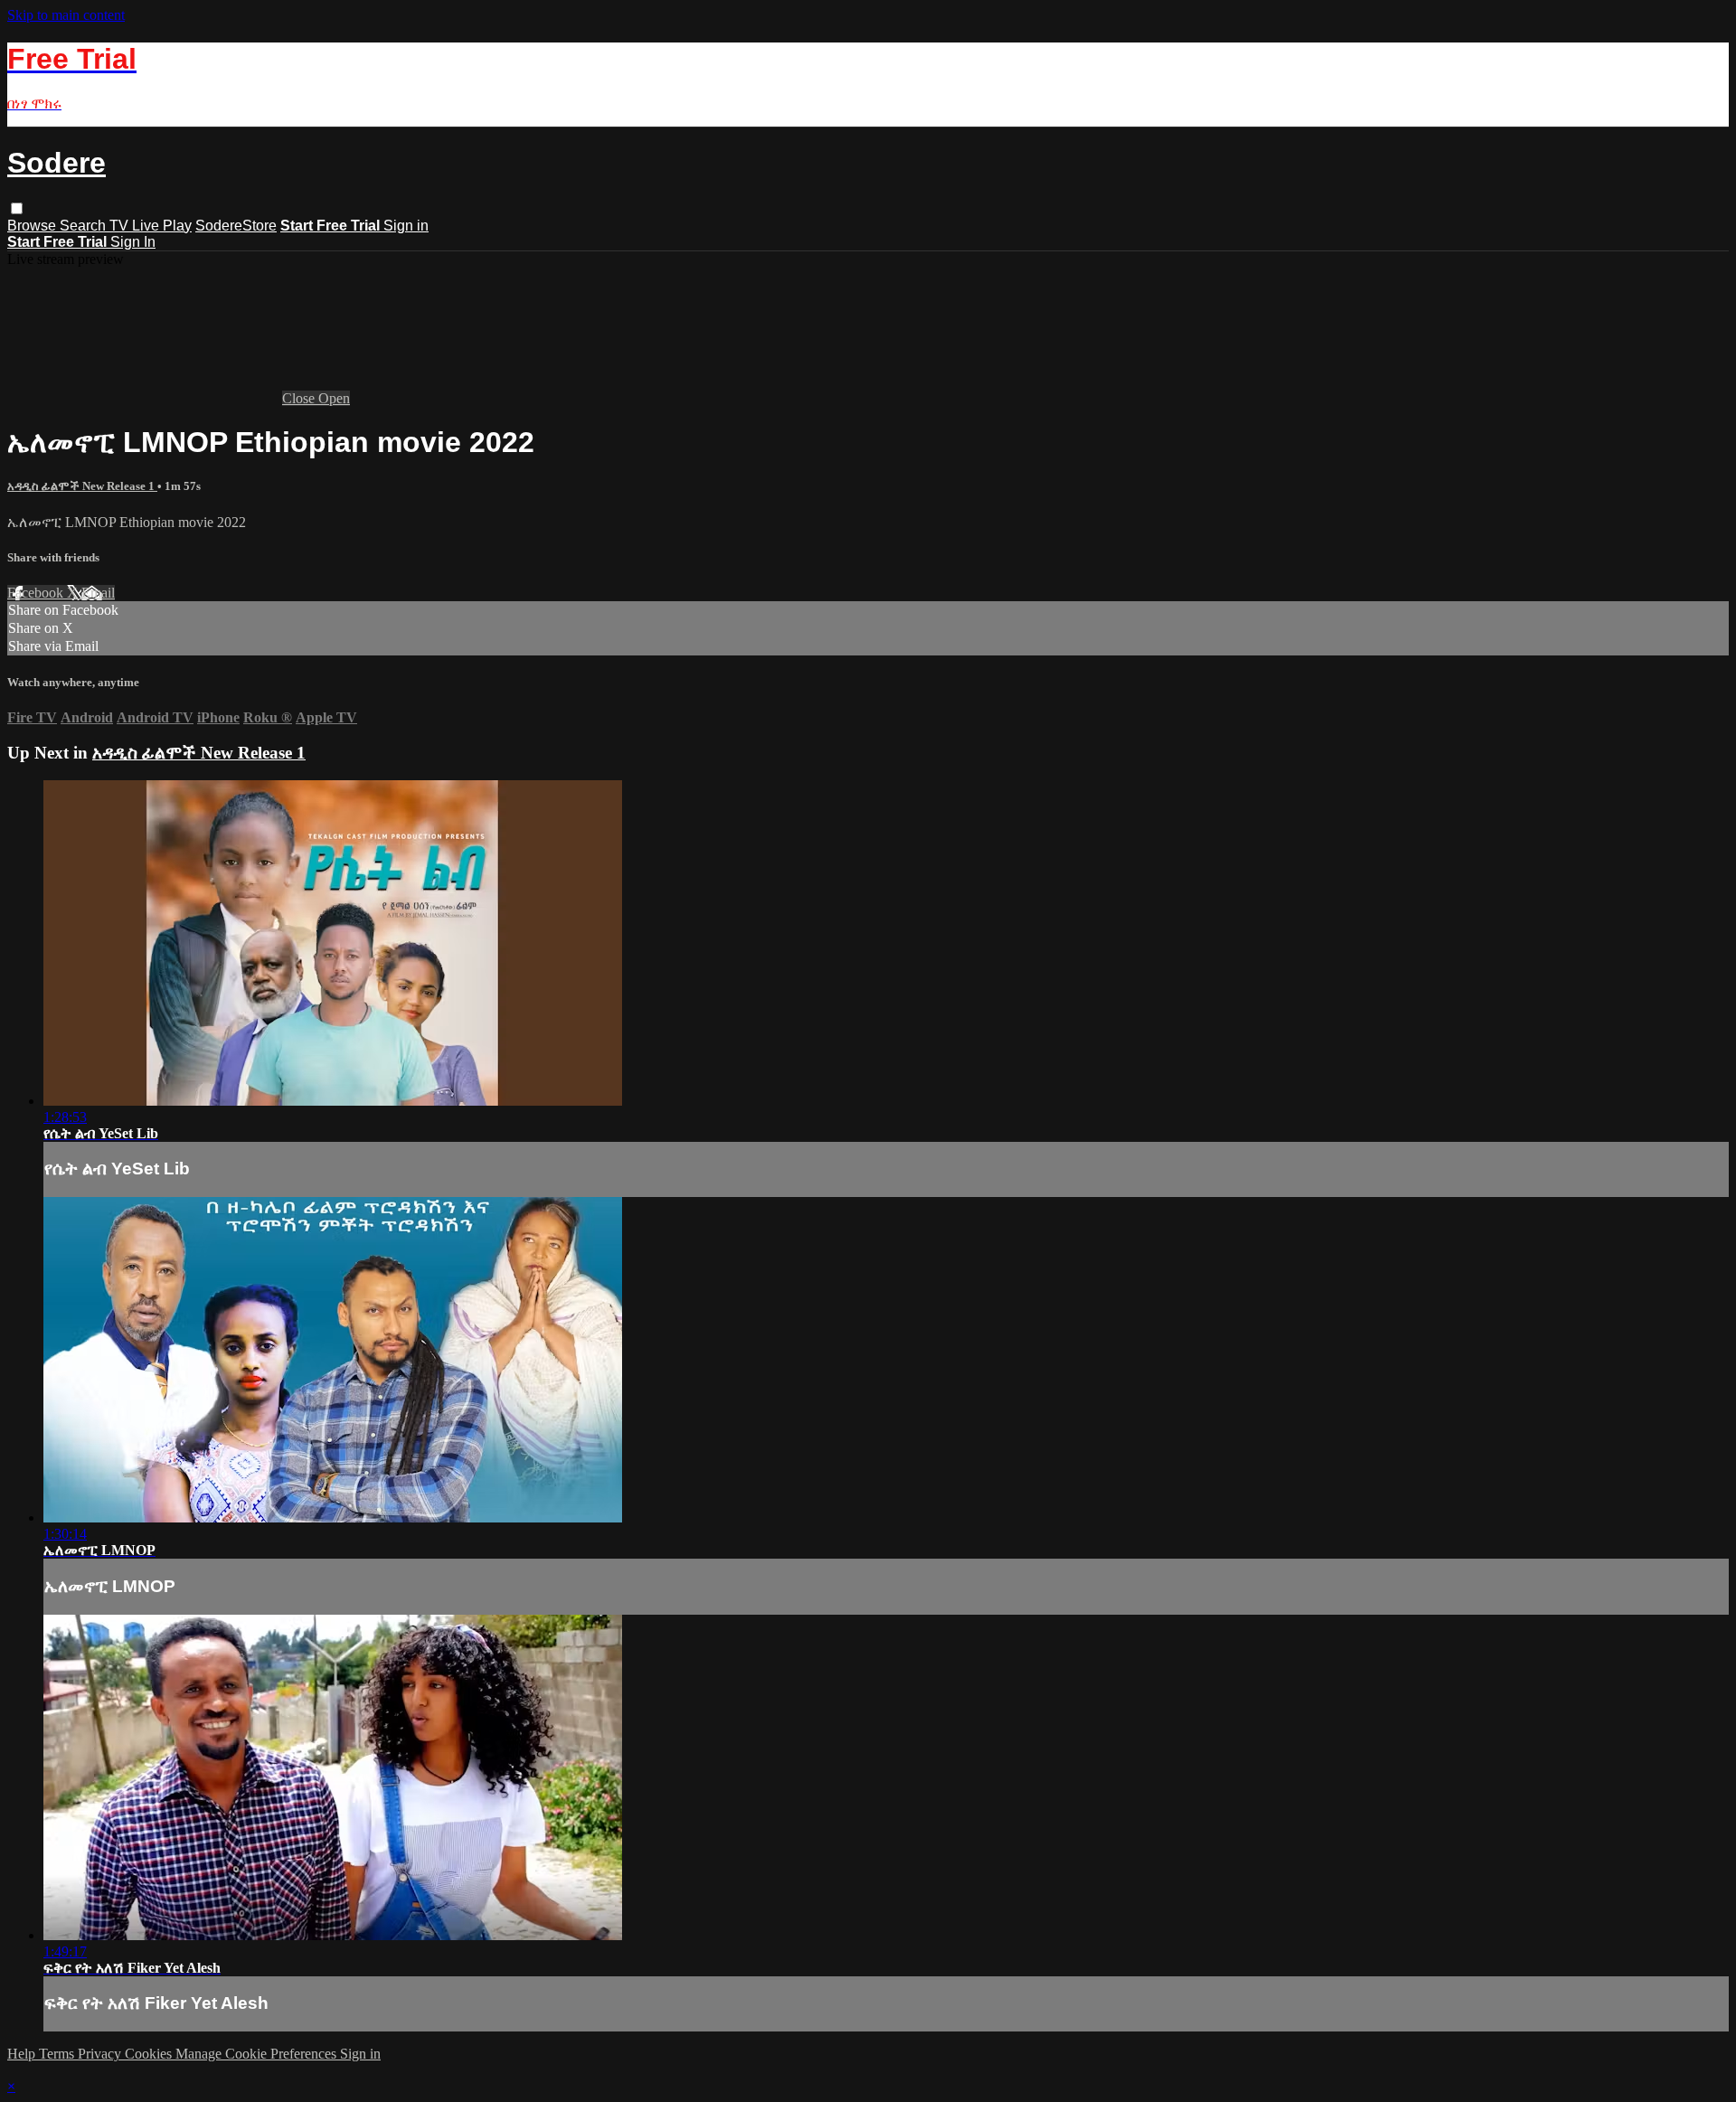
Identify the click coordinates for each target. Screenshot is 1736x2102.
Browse (33, 226)
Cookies (150, 2054)
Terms (58, 2054)
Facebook (37, 593)
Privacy (101, 2054)
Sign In (133, 242)
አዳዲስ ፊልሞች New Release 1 (82, 486)
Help (23, 2054)
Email (98, 593)
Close (300, 398)
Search (85, 226)
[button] (17, 208)
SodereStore (236, 226)
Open (334, 398)
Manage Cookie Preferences (258, 2054)
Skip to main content (66, 15)
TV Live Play (151, 226)
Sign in (406, 226)
